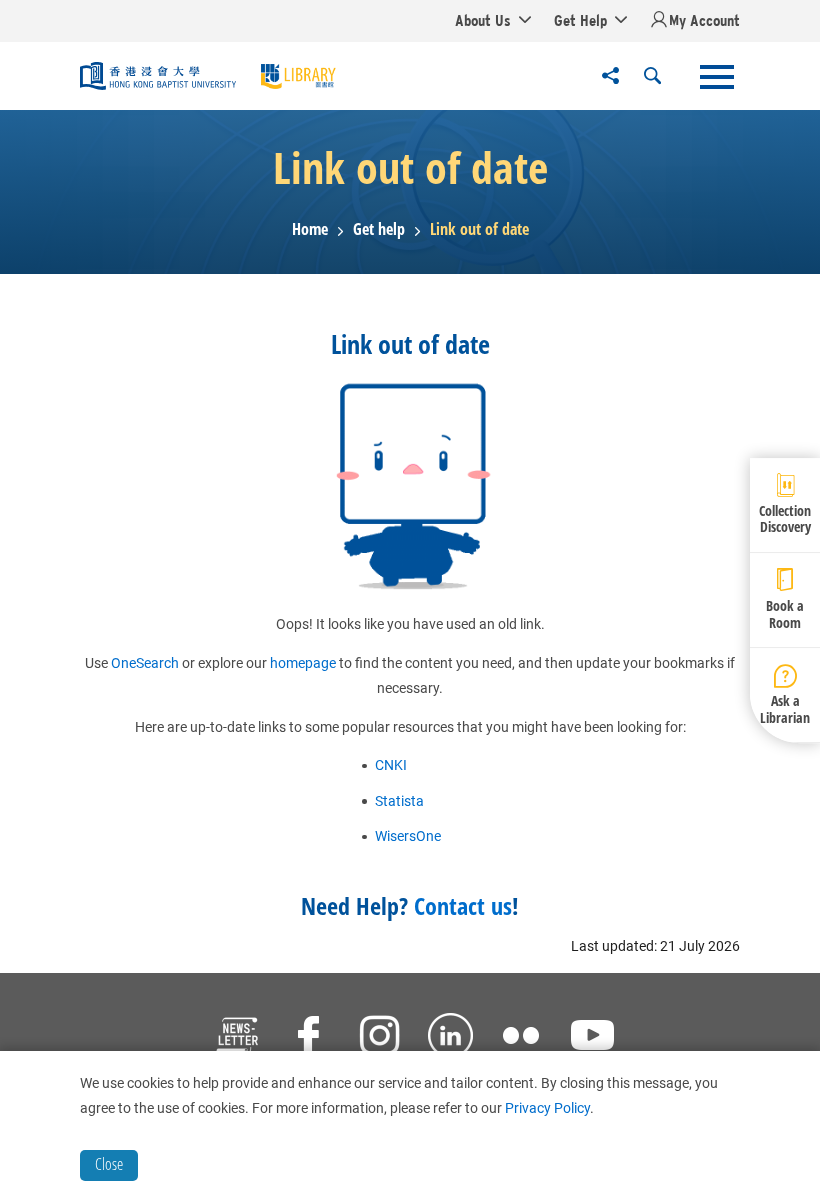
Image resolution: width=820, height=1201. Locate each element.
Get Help (580, 20)
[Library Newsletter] (237, 1038)
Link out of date (479, 229)
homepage (303, 663)
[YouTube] (592, 1038)
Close (109, 1164)
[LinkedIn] (450, 1038)
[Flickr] (521, 1038)
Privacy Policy (547, 1108)
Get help (379, 229)
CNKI (391, 765)
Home (310, 229)
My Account (704, 20)
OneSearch (145, 663)
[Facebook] (308, 1038)
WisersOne (408, 836)
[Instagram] (379, 1038)
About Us (483, 20)
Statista (399, 801)
